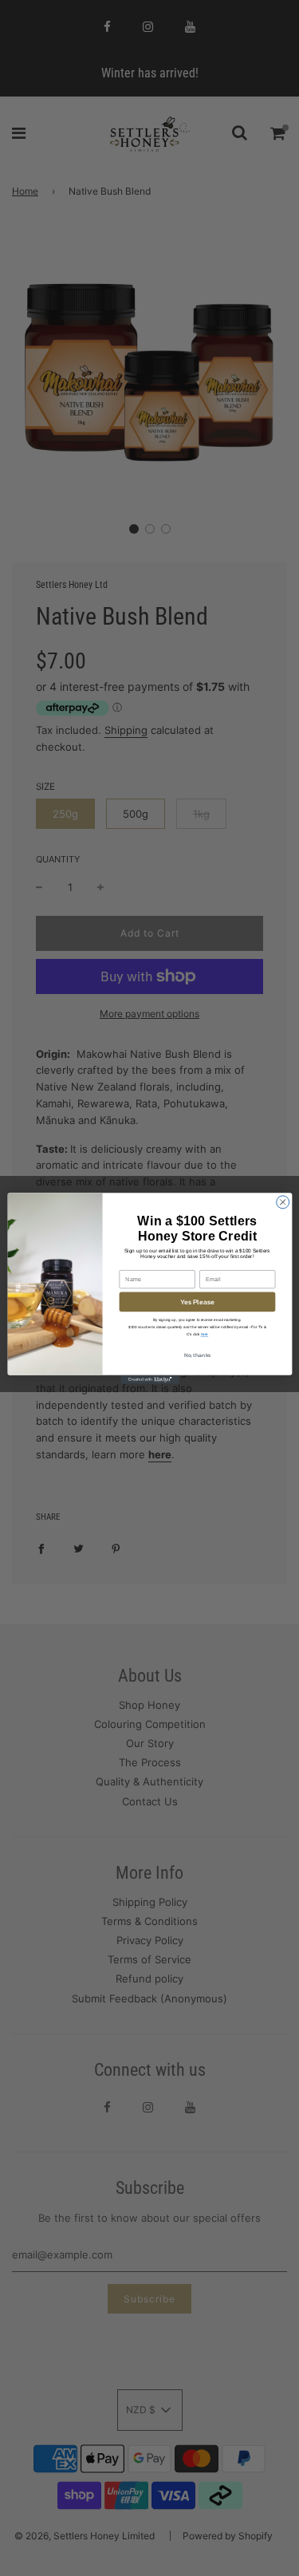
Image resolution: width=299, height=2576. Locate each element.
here (204, 1334)
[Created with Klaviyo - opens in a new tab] (149, 1379)
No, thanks (197, 1355)
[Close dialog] (282, 1201)
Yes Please (197, 1302)
